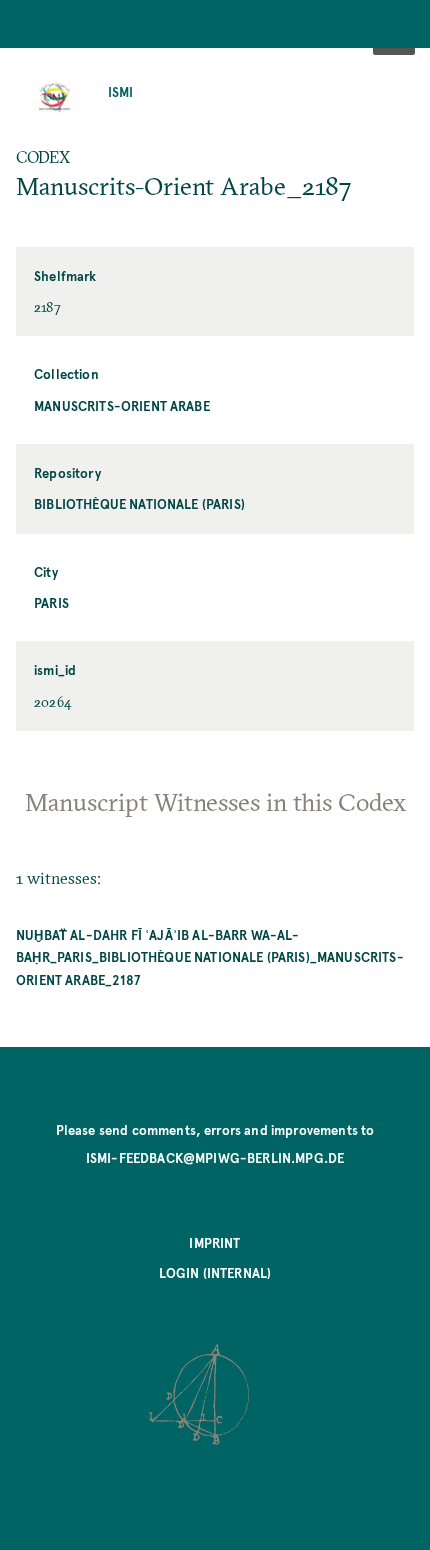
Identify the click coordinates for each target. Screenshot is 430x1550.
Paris (51, 602)
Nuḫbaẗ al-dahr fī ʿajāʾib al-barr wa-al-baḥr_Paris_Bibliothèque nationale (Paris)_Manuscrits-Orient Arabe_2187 (210, 957)
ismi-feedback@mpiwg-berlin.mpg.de (215, 1157)
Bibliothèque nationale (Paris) (139, 503)
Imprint (214, 1242)
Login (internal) (215, 1272)
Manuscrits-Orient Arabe (122, 405)
